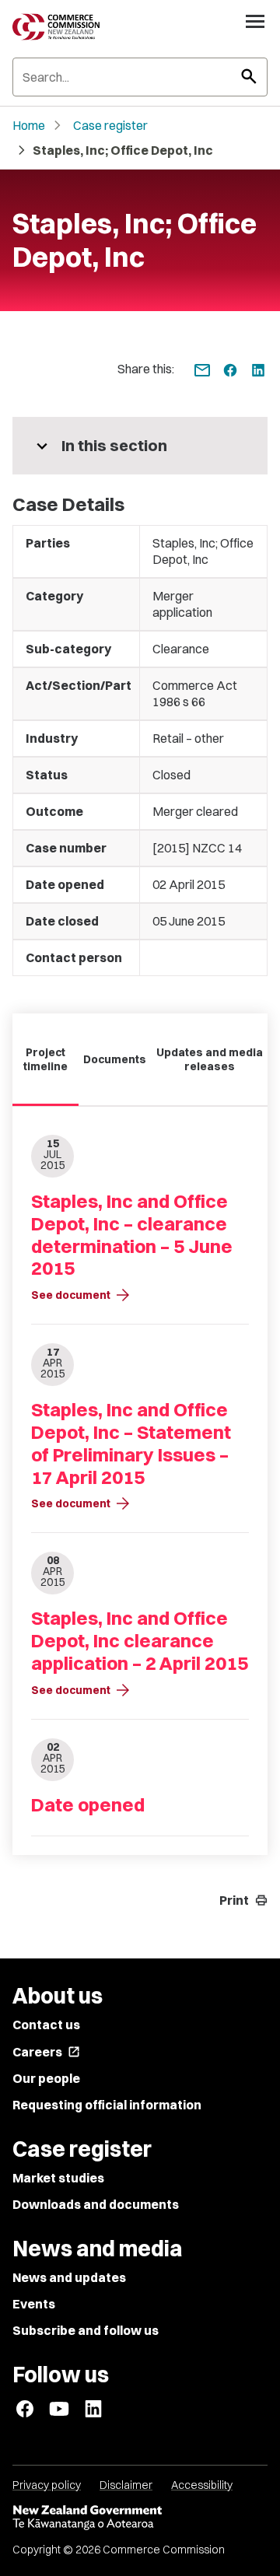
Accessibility (202, 2485)
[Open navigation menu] (255, 21)
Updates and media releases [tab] (210, 1059)
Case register (110, 125)
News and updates (69, 2277)
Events (34, 2304)
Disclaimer (126, 2485)
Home (29, 125)
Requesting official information (107, 2105)
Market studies (58, 2178)
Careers (46, 2052)
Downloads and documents (96, 2204)
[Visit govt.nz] (140, 2518)
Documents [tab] (115, 1059)
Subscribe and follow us (86, 2330)
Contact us (46, 2025)
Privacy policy (47, 2485)
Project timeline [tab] (45, 1059)
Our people (46, 2078)
